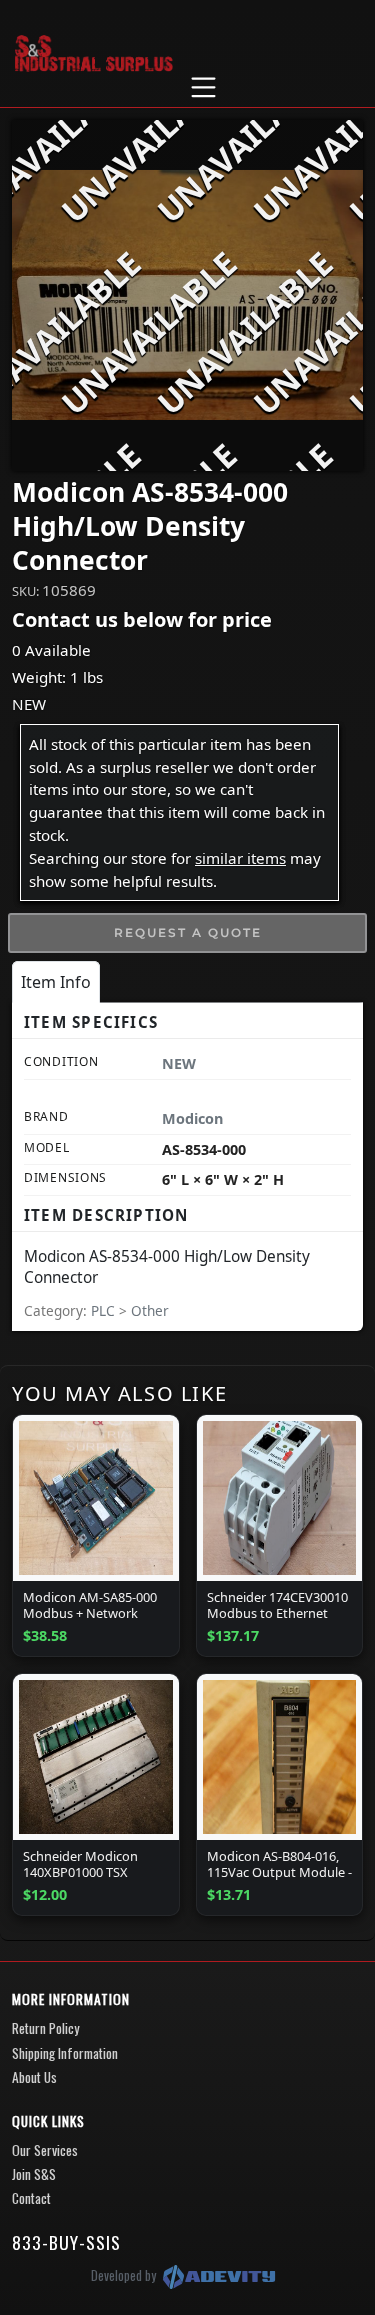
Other (150, 1310)
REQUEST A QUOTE (188, 932)
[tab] (56, 982)
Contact (31, 2198)
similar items (240, 858)
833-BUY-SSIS (66, 2242)
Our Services (45, 2150)
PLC (105, 1310)
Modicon (192, 1118)
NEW (29, 704)
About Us (34, 2077)
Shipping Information (65, 2053)
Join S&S (34, 2174)
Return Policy (45, 2028)
